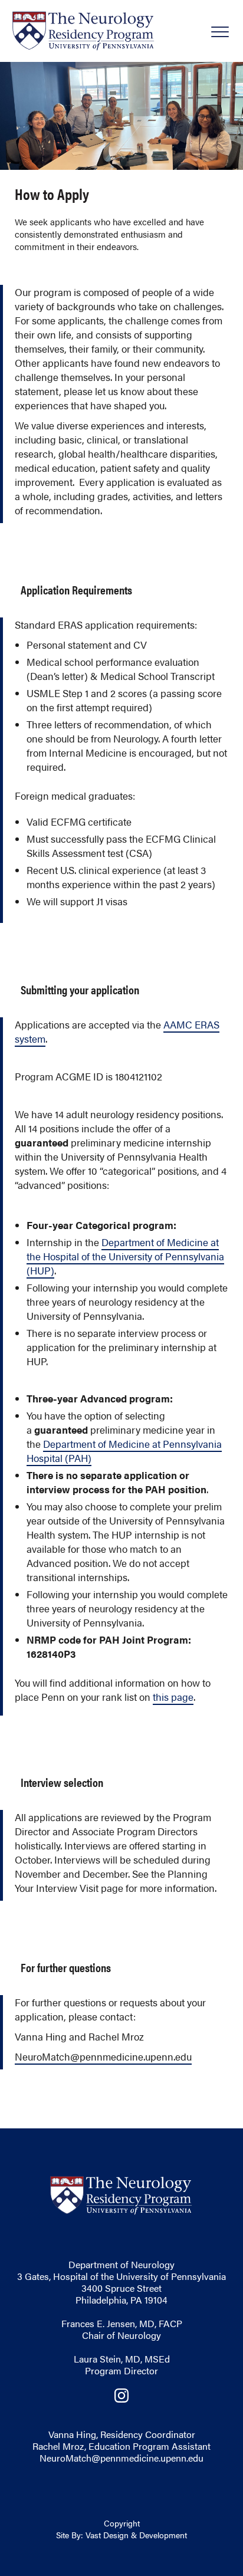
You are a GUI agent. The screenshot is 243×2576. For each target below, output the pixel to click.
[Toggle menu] (219, 38)
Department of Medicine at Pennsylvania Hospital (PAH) (124, 1451)
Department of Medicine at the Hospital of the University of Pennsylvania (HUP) (125, 1256)
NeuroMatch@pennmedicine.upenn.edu (121, 2458)
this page (173, 1697)
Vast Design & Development (136, 2535)
